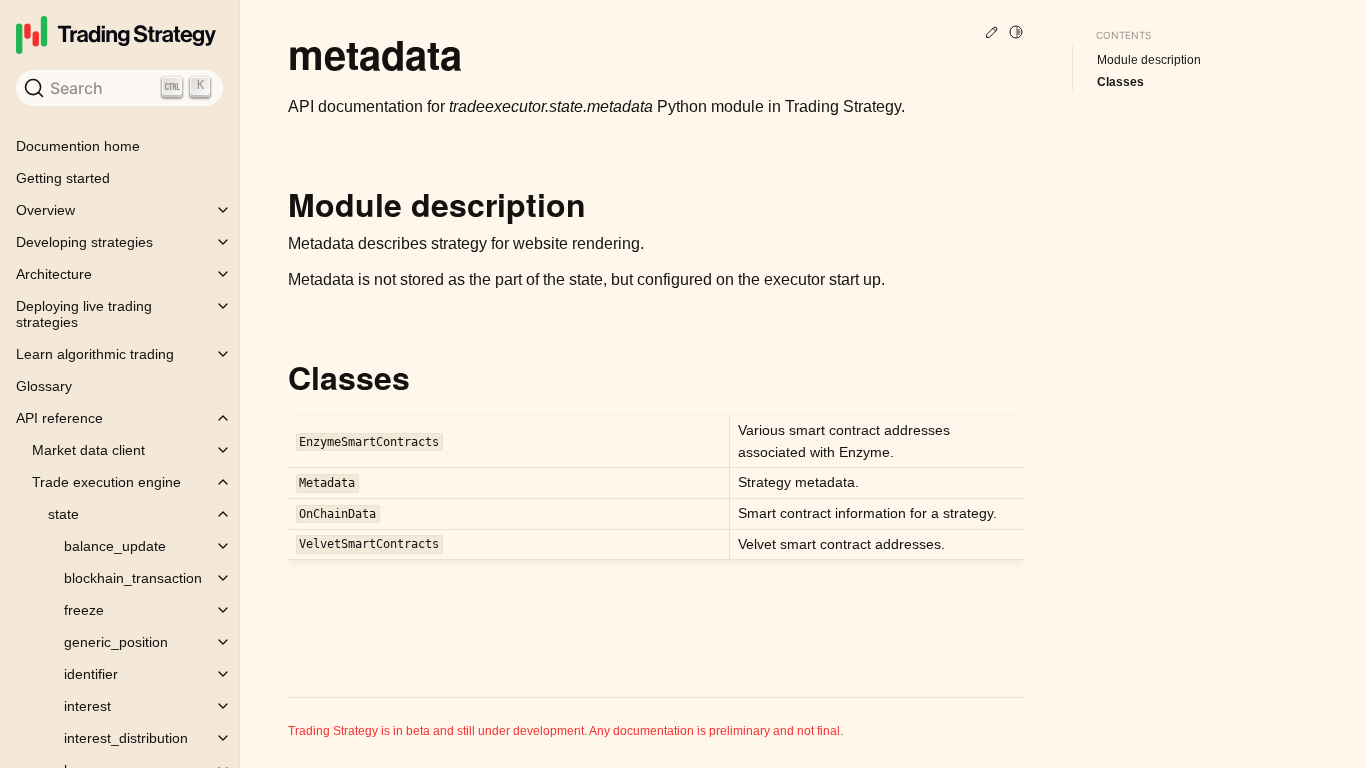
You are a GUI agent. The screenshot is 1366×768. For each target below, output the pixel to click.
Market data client (88, 450)
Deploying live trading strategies (84, 314)
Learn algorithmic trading (95, 354)
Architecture (54, 274)
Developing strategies (84, 242)
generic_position (116, 642)
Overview (45, 210)
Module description (1149, 60)
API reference (59, 418)
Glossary (44, 386)
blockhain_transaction (133, 578)
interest (87, 706)
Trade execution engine (106, 482)
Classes (1120, 82)
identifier (91, 674)
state (63, 514)
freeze (84, 610)
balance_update (115, 546)
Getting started (63, 178)
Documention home (78, 146)
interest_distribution (126, 738)
